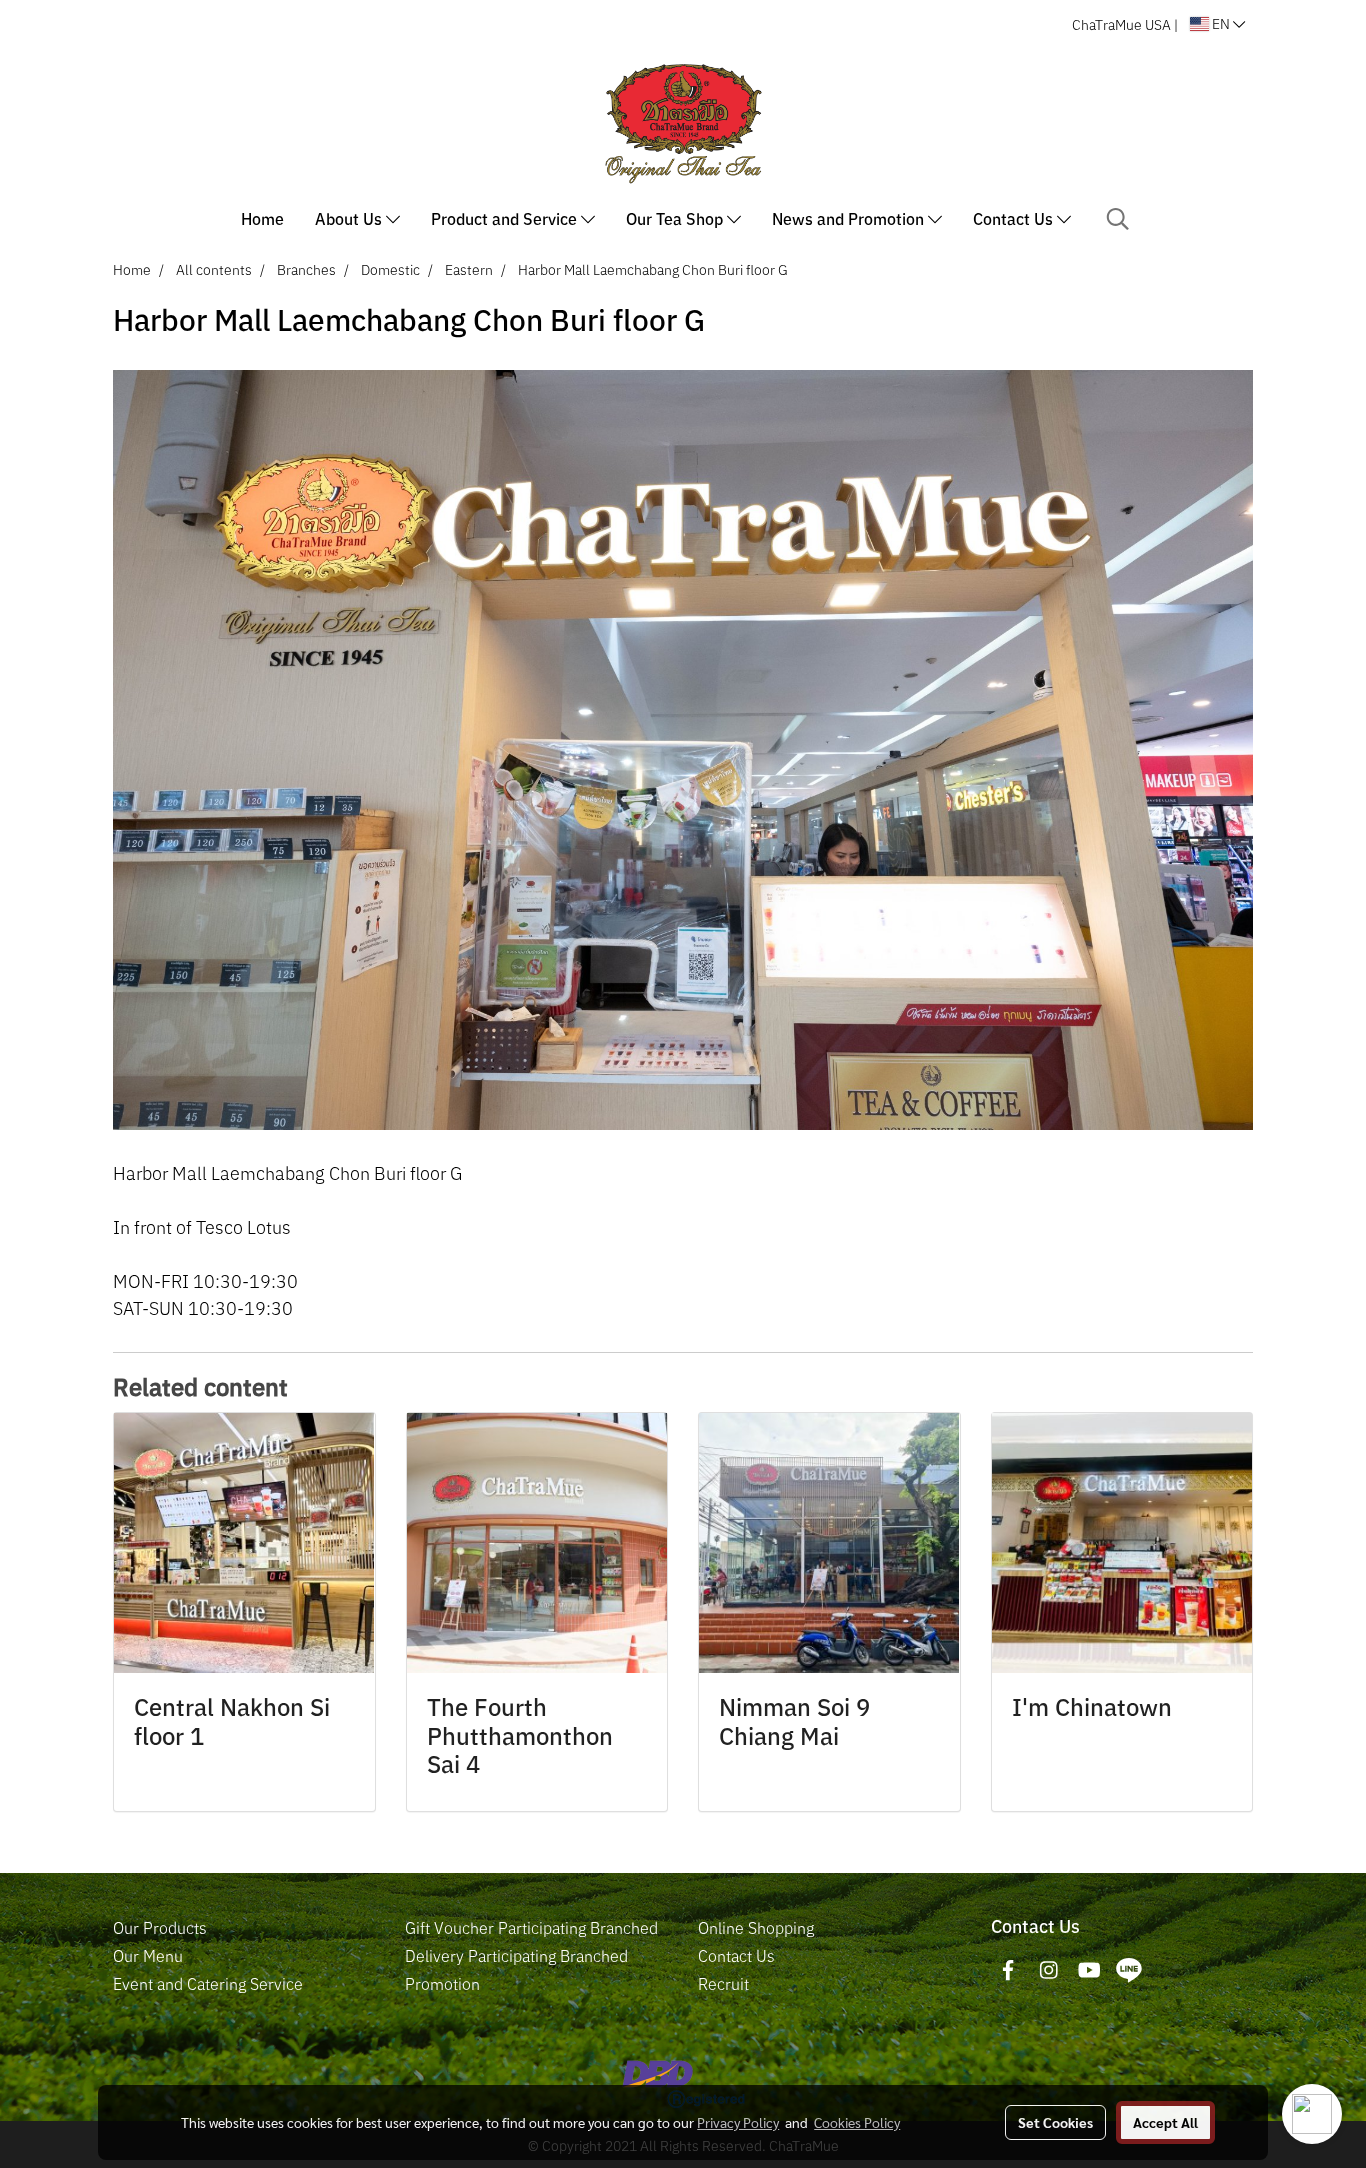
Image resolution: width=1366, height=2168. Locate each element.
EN (1221, 24)
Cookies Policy (857, 2122)
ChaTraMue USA (1121, 25)
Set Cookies (1055, 2122)
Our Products (160, 1928)
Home (262, 219)
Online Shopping (756, 1928)
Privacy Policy (738, 2122)
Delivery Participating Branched (516, 1956)
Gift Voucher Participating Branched (531, 1928)
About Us (350, 219)
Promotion (442, 1984)
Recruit (723, 1984)
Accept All (1165, 2122)
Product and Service (506, 219)
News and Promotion (850, 219)
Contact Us (1015, 219)
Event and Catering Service (208, 1984)
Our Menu (148, 1956)
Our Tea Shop (676, 219)
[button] (1118, 219)
